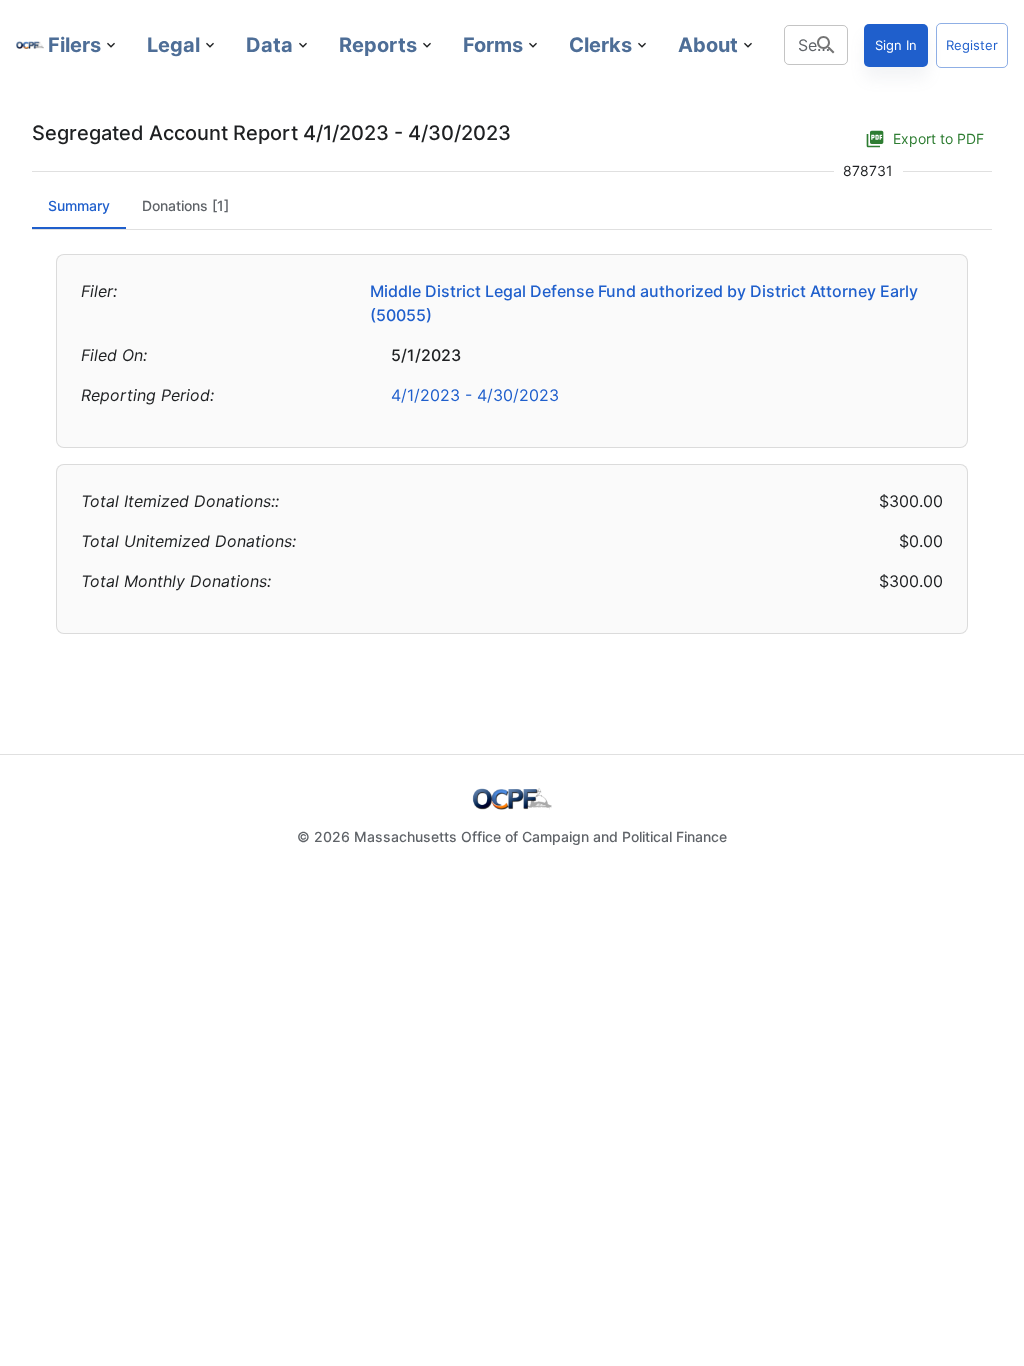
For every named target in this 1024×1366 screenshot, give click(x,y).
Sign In (896, 45)
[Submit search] (826, 45)
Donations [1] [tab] (185, 205)
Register (972, 45)
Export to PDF (938, 138)
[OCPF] (30, 45)
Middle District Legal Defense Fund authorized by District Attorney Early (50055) (644, 303)
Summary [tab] (79, 205)
